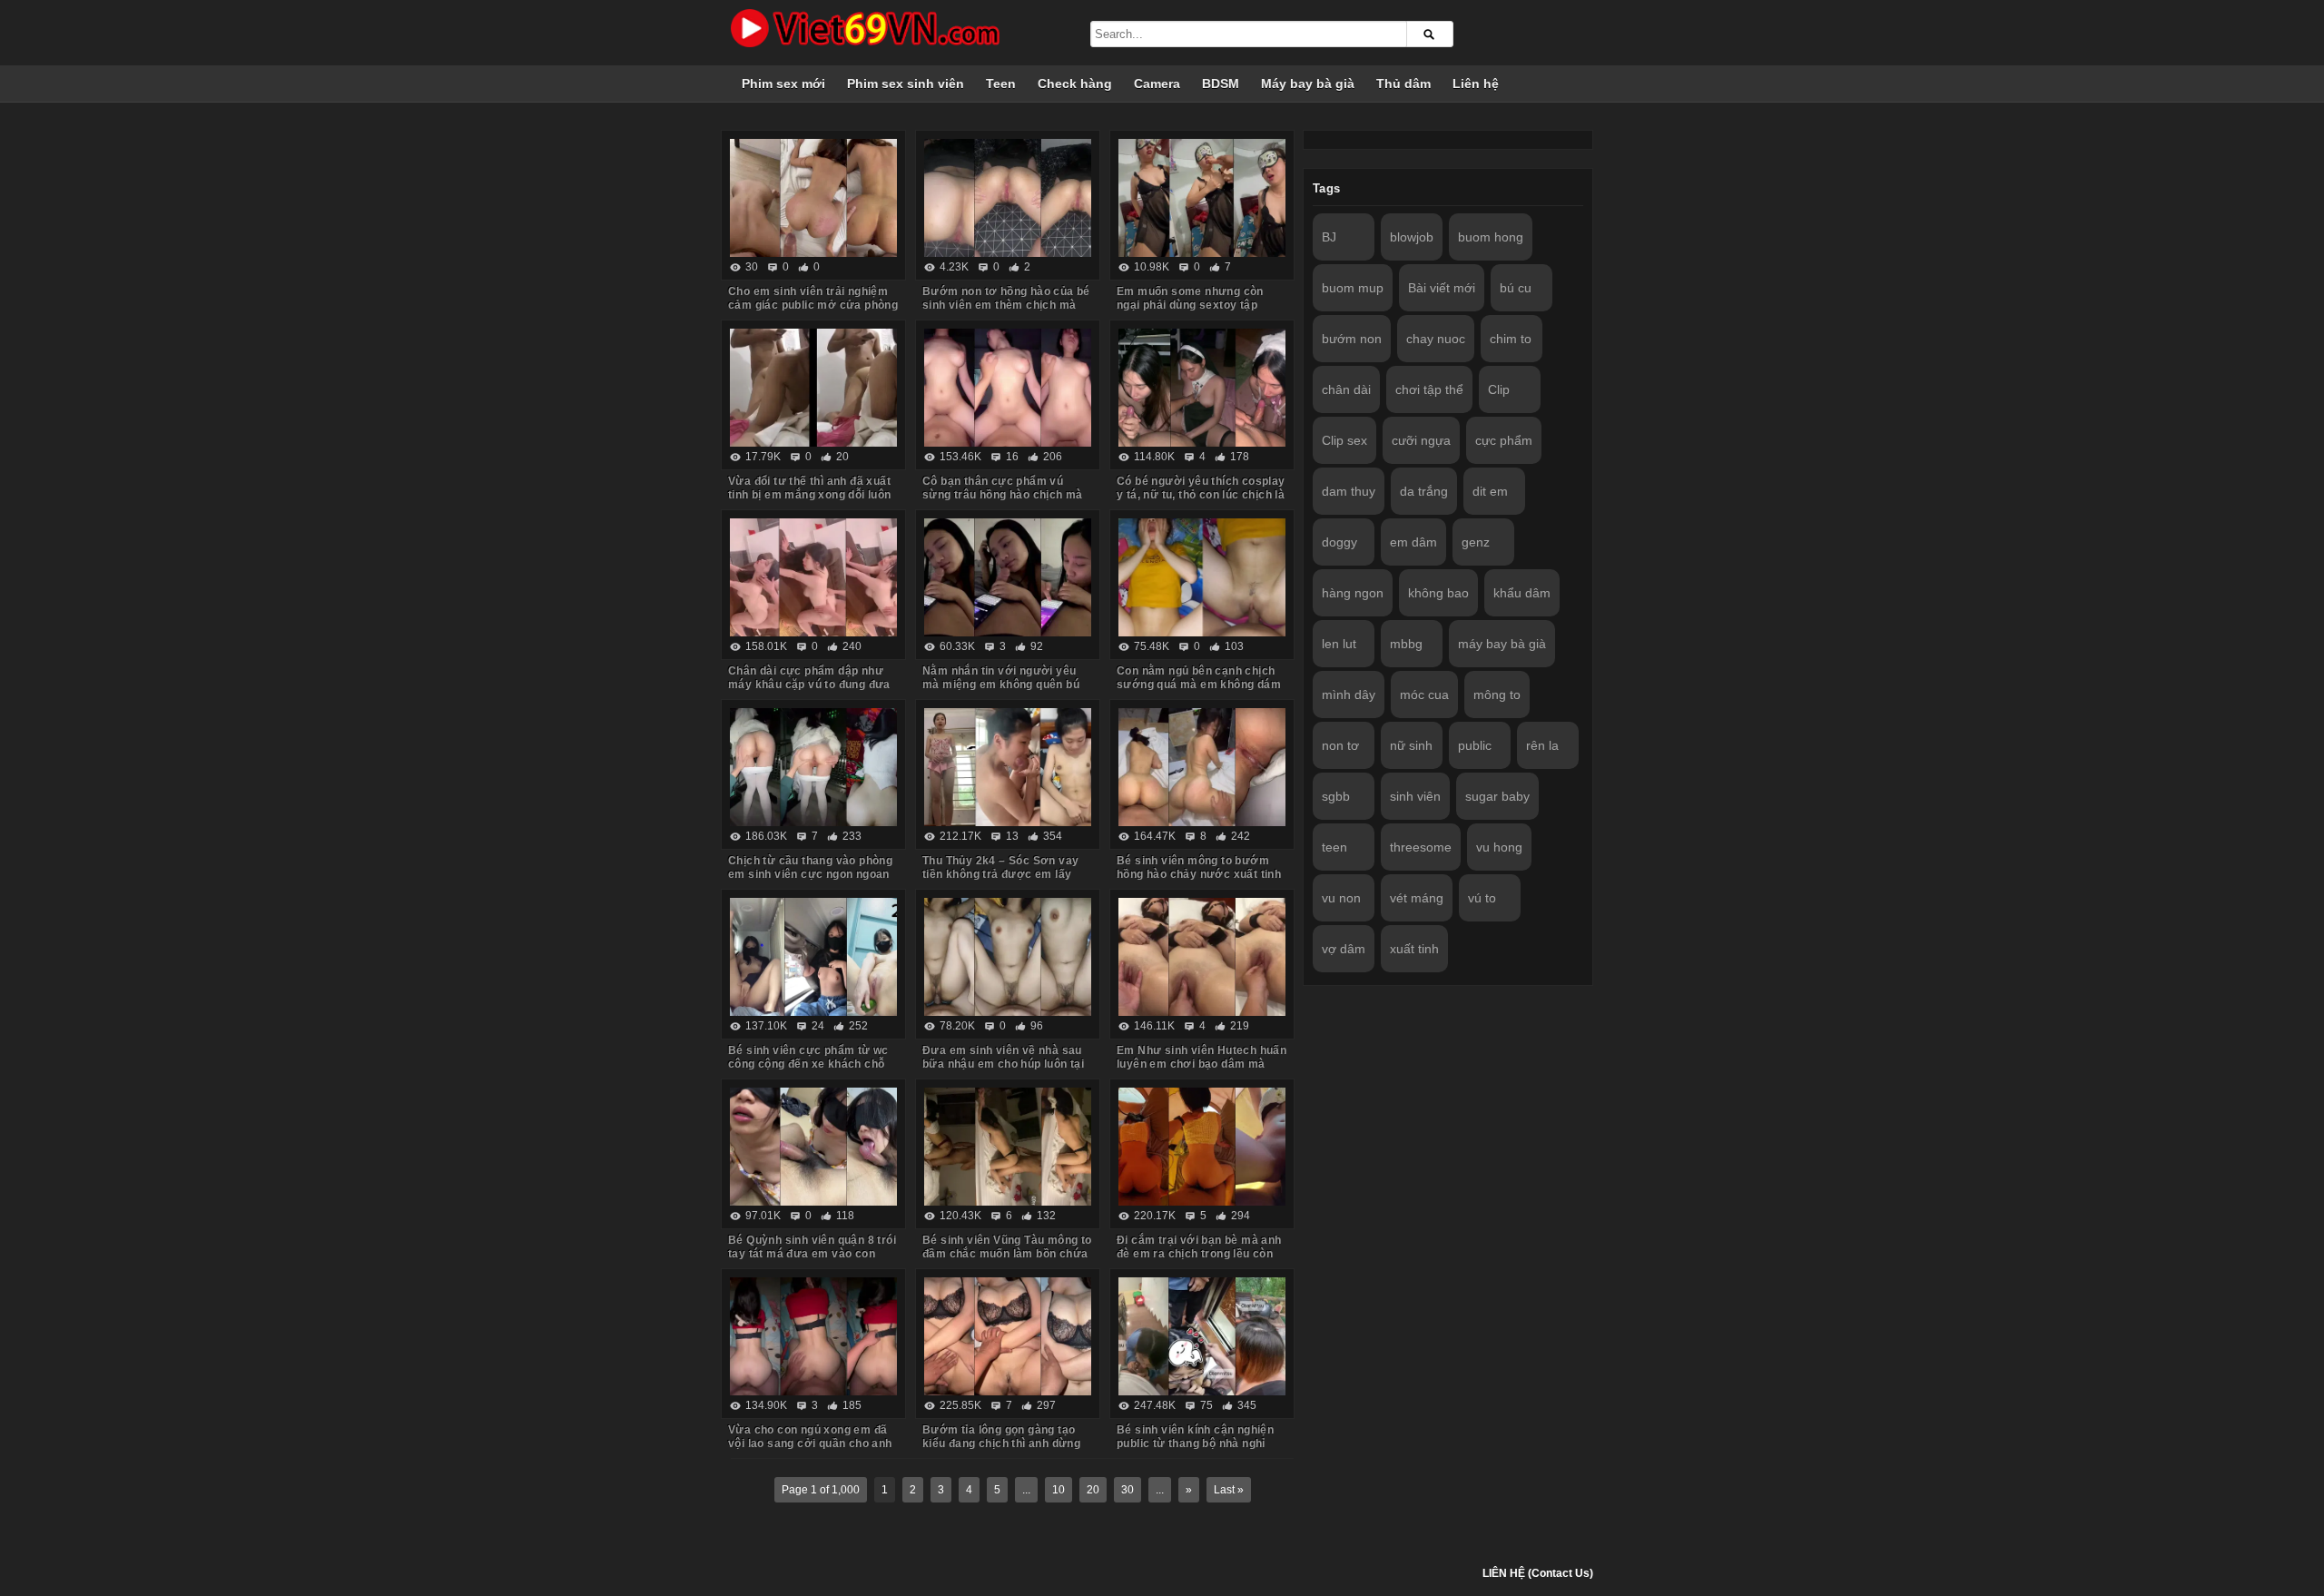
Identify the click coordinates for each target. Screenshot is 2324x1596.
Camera (1157, 84)
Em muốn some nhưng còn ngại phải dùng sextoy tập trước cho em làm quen (1190, 305)
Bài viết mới (1442, 288)
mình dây (1349, 695)
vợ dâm (1344, 949)
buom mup (1353, 288)
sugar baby (1497, 796)
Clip (1499, 389)
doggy (1339, 542)
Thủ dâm (1403, 84)
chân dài (1346, 389)
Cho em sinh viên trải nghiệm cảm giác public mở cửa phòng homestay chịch (813, 305)
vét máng (1417, 898)
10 (1059, 1490)
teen (1334, 847)
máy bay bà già (1502, 644)
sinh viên (1415, 796)
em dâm (1413, 542)
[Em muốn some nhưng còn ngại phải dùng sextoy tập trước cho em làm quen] (1202, 198)
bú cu (1516, 288)
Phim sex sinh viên (906, 84)
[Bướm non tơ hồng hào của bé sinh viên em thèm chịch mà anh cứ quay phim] (1008, 198)
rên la (1542, 745)
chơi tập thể (1429, 389)
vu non (1341, 898)
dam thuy (1349, 491)
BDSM (1221, 84)
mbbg (1406, 644)
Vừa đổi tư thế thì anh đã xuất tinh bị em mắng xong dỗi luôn (810, 488)
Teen (1001, 84)
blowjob (1412, 237)
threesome (1421, 847)
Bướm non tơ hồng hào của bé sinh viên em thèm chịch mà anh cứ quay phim (1006, 305)
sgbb (1336, 796)
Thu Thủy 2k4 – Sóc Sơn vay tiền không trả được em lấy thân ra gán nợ (1000, 874)
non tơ (1340, 745)
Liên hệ (1476, 84)
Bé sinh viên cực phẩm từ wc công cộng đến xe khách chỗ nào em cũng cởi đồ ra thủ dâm (813, 1064)
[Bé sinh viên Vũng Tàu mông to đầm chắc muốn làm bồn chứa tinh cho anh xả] (1008, 1147)
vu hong (1499, 847)
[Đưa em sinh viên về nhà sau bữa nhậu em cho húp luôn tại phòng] (1008, 957)
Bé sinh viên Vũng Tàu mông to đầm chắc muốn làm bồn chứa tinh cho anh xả (1007, 1254)
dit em (1490, 491)
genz (1476, 542)
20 (1093, 1490)
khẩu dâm (1522, 593)
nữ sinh (1411, 745)
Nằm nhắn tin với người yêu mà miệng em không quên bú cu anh (1001, 685)
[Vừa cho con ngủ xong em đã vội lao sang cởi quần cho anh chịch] (813, 1336)
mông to (1497, 695)
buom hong (1491, 237)
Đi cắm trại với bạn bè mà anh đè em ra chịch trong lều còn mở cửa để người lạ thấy (1199, 1254)
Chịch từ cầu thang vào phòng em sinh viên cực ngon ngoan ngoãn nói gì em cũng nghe (810, 874)
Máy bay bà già (1308, 84)
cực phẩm (1504, 440)
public (1475, 745)
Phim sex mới (783, 84)
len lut (1339, 644)
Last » (1229, 1490)
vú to (1482, 898)
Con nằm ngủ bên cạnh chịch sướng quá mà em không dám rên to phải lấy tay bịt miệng (1199, 685)
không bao (1438, 593)
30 (1128, 1490)
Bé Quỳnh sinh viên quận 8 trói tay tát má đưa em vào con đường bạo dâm (812, 1254)
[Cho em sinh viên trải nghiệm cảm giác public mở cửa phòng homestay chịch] (813, 198)
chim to (1511, 339)
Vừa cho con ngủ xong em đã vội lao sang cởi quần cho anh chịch (810, 1443)
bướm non (1352, 339)
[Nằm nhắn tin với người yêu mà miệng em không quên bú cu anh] (1008, 577)
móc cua (1424, 695)
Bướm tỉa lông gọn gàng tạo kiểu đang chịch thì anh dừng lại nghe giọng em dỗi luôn (1001, 1443)
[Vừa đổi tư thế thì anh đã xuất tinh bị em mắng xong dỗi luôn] (813, 388)
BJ (1329, 237)
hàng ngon (1353, 593)
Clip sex (1344, 440)
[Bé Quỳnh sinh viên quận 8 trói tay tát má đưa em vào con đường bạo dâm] (813, 1147)
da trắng (1424, 491)
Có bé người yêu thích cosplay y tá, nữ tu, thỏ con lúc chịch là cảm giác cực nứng (1201, 495)
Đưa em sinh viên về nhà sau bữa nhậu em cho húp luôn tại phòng (1003, 1064)
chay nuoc (1436, 339)
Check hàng (1075, 84)
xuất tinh (1414, 949)
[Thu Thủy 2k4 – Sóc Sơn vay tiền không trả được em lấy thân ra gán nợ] (1008, 767)
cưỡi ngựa (1421, 440)
